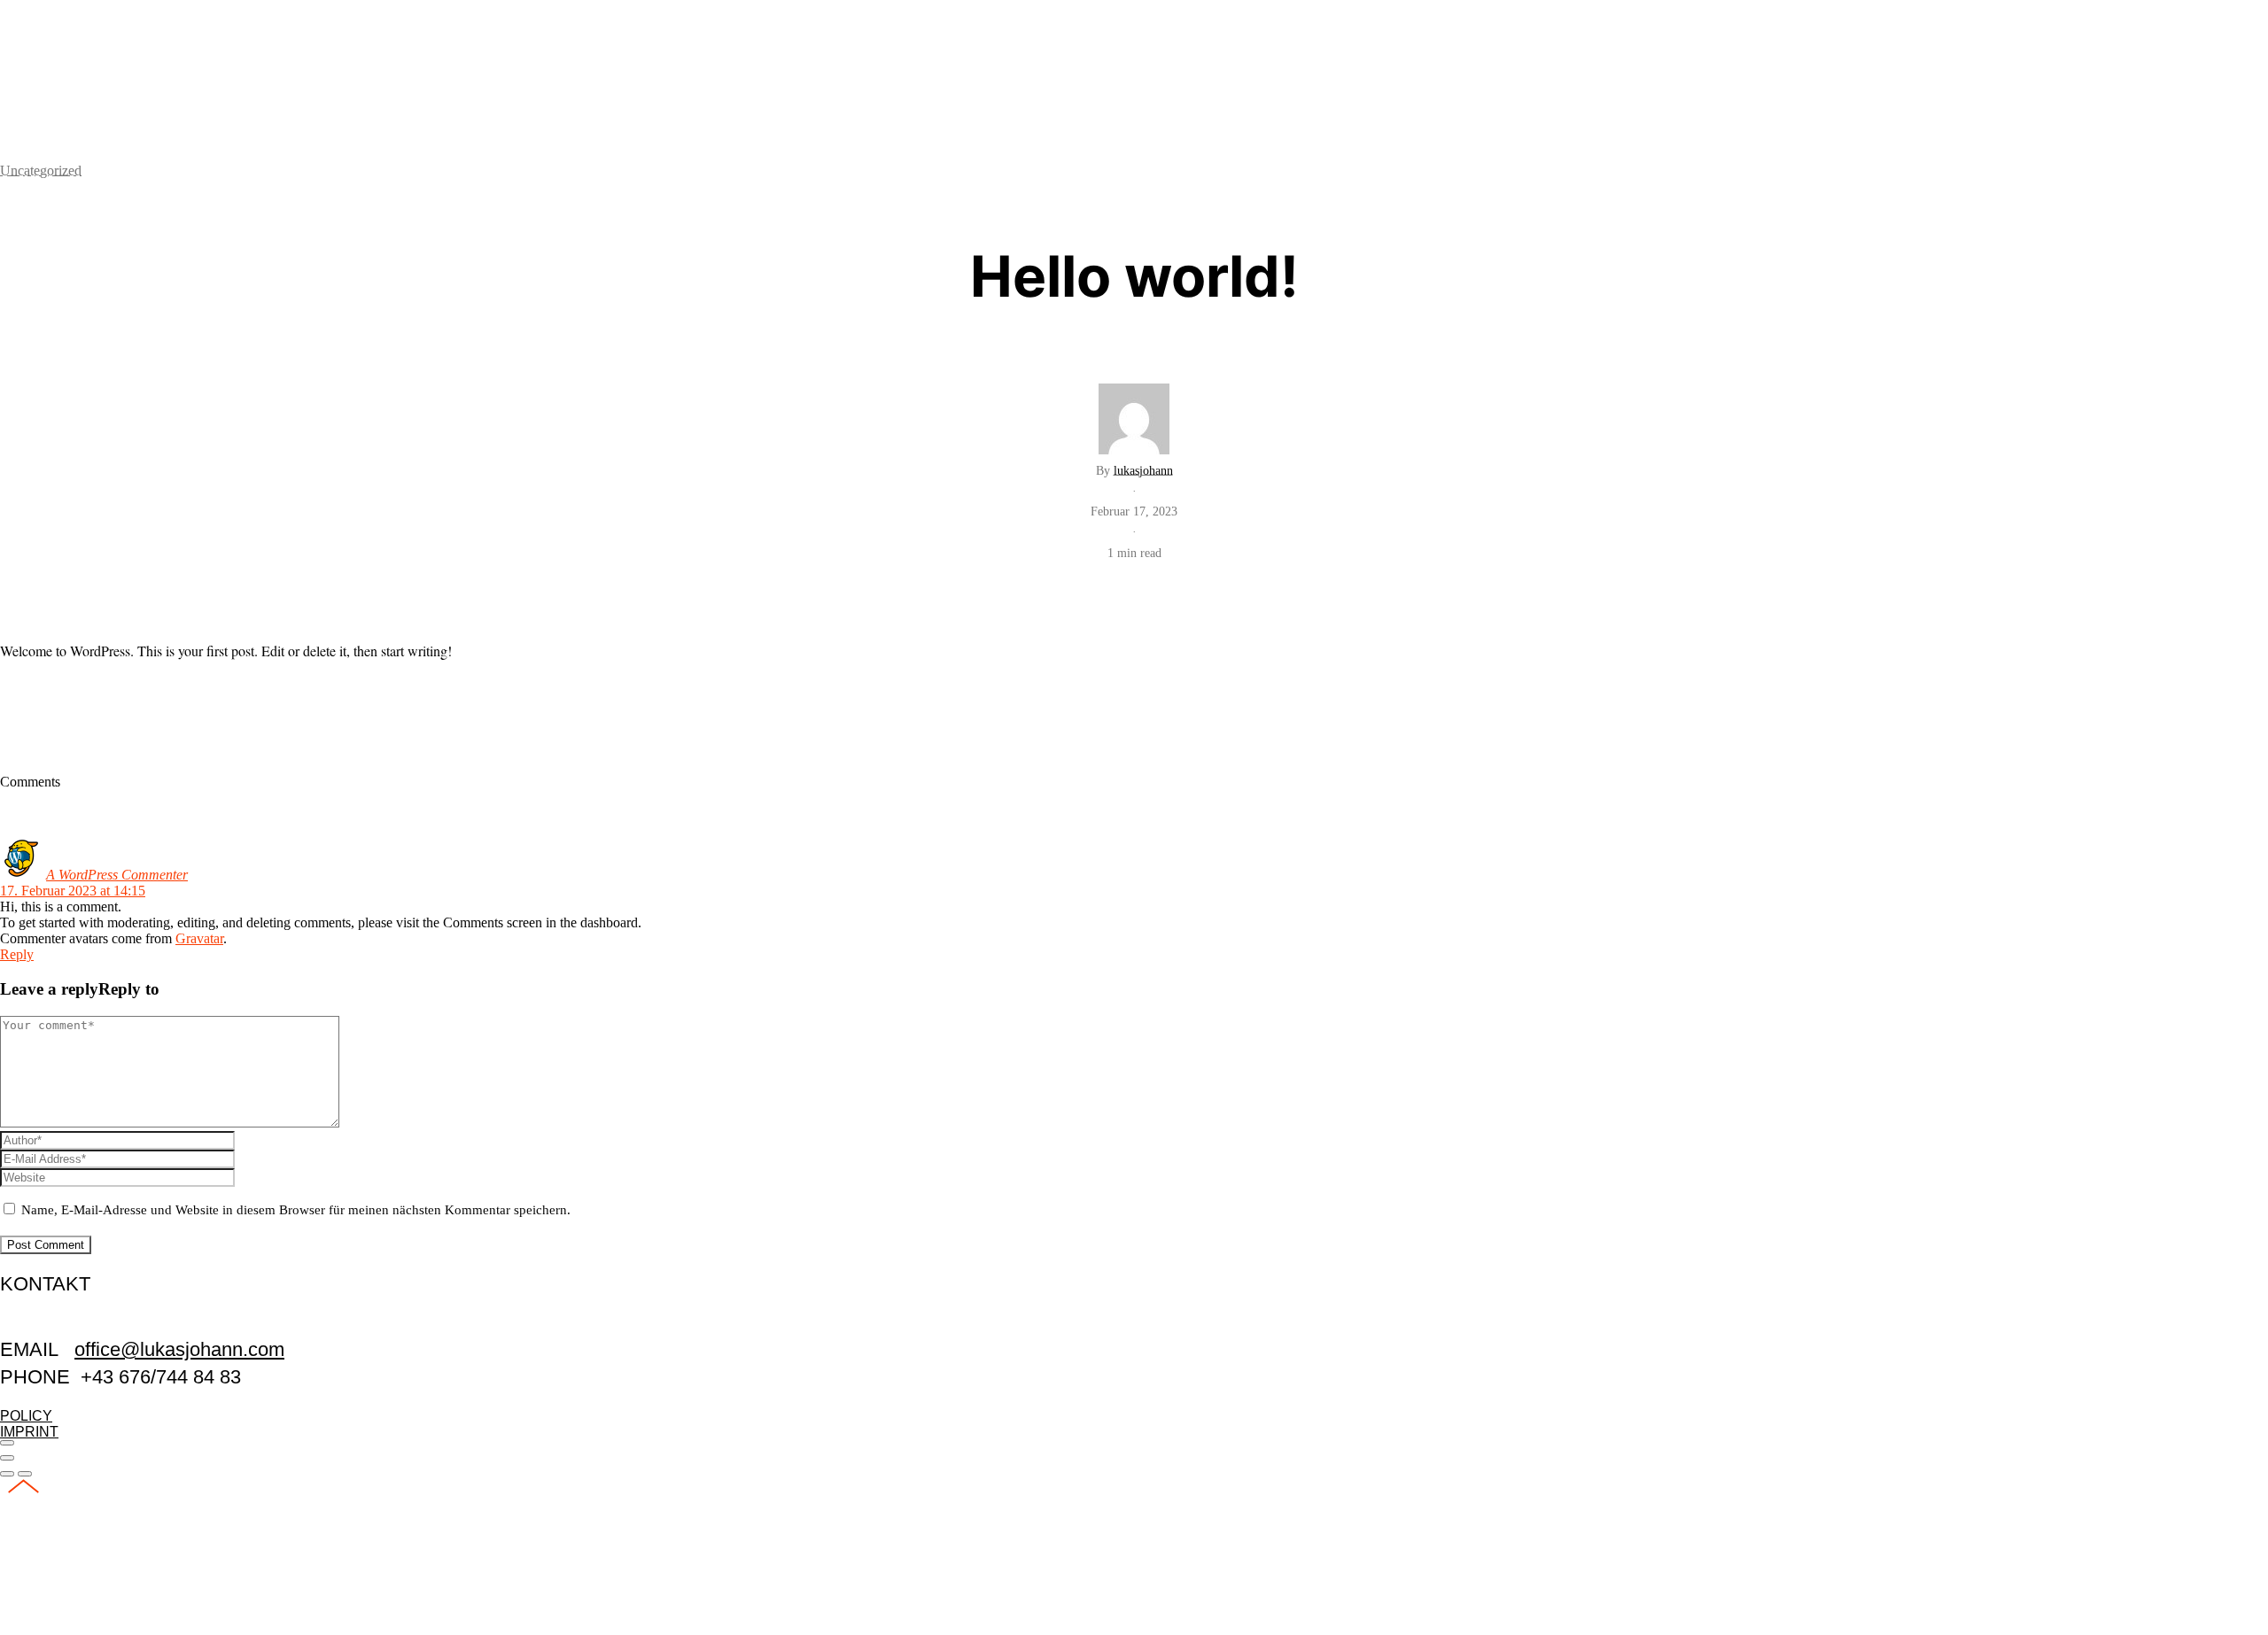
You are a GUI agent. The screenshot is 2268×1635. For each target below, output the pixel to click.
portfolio (78, 19)
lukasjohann (1143, 470)
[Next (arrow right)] (25, 1474)
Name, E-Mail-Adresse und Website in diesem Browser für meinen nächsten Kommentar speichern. (296, 1210)
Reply (17, 954)
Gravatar (199, 938)
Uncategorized (41, 170)
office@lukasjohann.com (179, 1349)
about (2212, 113)
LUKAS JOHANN (136, 75)
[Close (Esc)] (7, 1443)
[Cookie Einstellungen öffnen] (133, 1627)
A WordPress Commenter (117, 875)
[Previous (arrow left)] (7, 1474)
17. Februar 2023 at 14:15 (73, 891)
